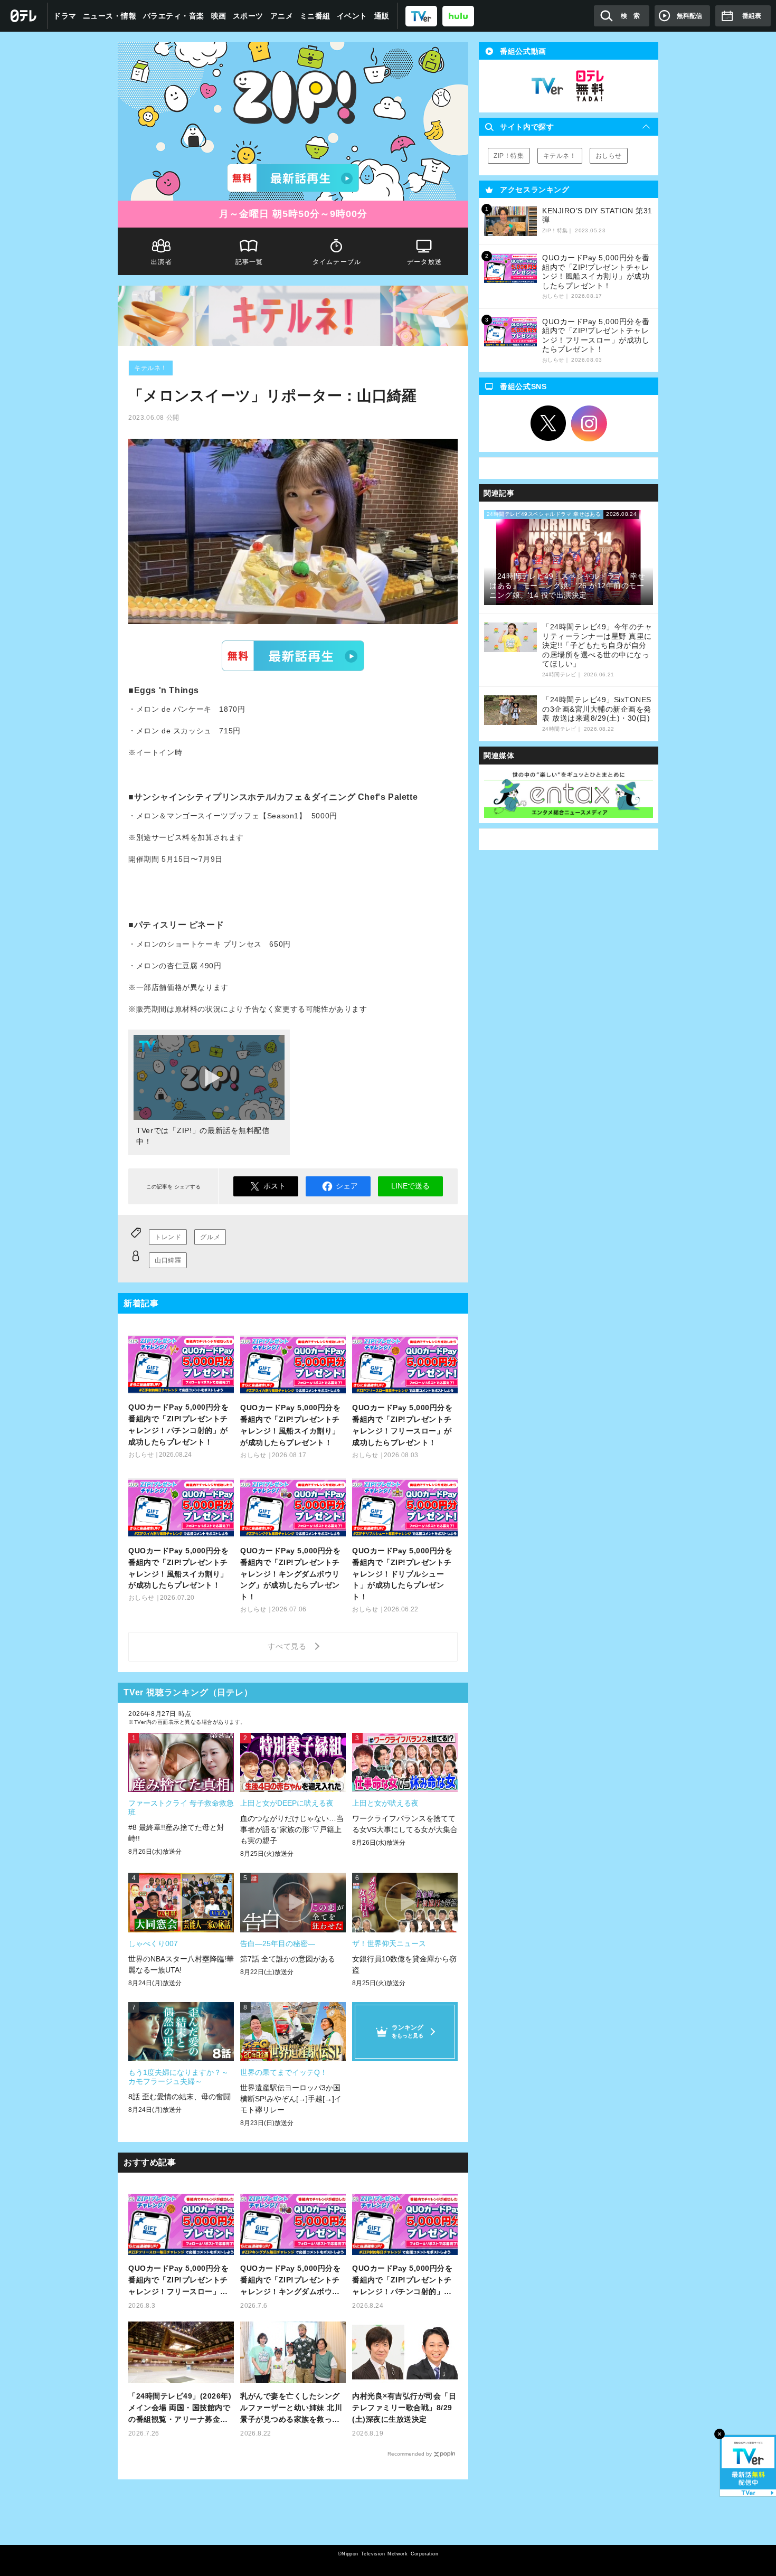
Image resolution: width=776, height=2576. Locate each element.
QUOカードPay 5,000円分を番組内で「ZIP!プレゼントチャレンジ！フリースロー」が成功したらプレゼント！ (178, 2281)
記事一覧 (249, 262)
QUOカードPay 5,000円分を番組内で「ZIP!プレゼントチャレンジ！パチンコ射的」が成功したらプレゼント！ (402, 2281)
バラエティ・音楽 (174, 16)
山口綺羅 (168, 1260)
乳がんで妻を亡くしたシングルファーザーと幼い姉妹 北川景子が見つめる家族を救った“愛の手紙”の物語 (291, 2408)
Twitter (548, 423)
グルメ (210, 1237)
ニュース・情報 (110, 16)
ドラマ (65, 16)
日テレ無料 (590, 86)
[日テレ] (24, 16)
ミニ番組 (315, 16)
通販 (382, 16)
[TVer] (421, 16)
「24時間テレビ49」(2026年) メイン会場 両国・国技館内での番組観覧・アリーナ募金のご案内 (180, 2408)
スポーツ (248, 16)
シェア (347, 1186)
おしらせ (609, 156)
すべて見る (289, 1646)
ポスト (275, 1186)
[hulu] (458, 16)
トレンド (168, 1237)
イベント (352, 16)
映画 (219, 16)
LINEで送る (410, 1186)
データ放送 (424, 262)
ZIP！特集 (509, 156)
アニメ (282, 16)
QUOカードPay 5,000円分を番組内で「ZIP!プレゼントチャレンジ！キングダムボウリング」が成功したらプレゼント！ (290, 2281)
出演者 (162, 262)
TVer (293, 656)
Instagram (589, 423)
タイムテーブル (337, 262)
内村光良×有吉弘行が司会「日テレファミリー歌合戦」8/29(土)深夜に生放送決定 (404, 2408)
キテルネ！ (151, 368)
